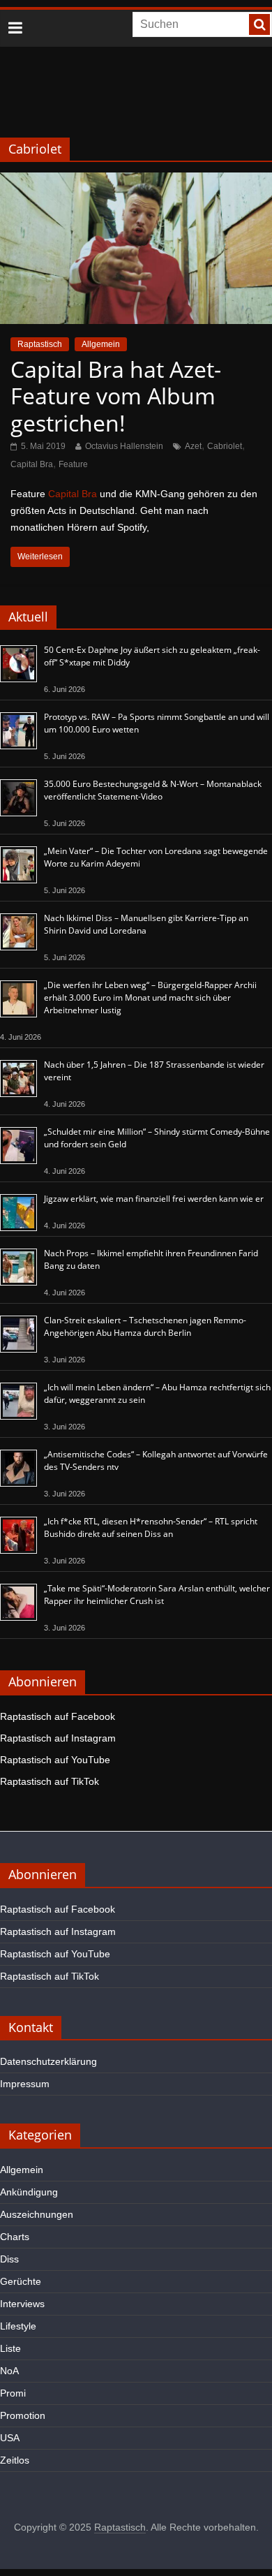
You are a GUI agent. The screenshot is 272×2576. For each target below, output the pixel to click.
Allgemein (101, 344)
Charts (15, 2237)
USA (10, 2438)
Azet (193, 446)
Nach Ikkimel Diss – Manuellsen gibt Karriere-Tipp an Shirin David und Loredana (146, 924)
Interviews (22, 2304)
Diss (9, 2259)
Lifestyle (18, 2326)
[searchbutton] (259, 24)
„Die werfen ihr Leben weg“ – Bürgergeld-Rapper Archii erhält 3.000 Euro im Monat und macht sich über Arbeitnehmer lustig (150, 998)
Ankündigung (29, 2192)
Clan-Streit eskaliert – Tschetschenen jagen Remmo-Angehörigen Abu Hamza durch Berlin (145, 1326)
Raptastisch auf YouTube (55, 1760)
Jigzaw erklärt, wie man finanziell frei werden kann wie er (154, 1199)
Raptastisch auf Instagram (58, 1738)
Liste (10, 2348)
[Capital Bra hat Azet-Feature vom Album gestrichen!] (136, 181)
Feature (73, 464)
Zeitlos (15, 2460)
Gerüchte (21, 2281)
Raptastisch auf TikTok (50, 1781)
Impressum (25, 2084)
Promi (13, 2393)
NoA (9, 2371)
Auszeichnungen (37, 2214)
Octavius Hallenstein (124, 446)
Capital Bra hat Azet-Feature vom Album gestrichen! (116, 396)
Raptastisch (40, 344)
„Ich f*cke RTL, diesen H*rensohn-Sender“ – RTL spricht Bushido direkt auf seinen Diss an (151, 1528)
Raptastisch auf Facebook (58, 1716)
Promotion (23, 2415)
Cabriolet (225, 446)
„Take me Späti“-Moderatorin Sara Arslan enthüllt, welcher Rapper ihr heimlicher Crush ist (157, 1595)
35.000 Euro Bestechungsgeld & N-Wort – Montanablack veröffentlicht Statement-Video (153, 790)
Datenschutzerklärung (48, 2061)
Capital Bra (32, 464)
